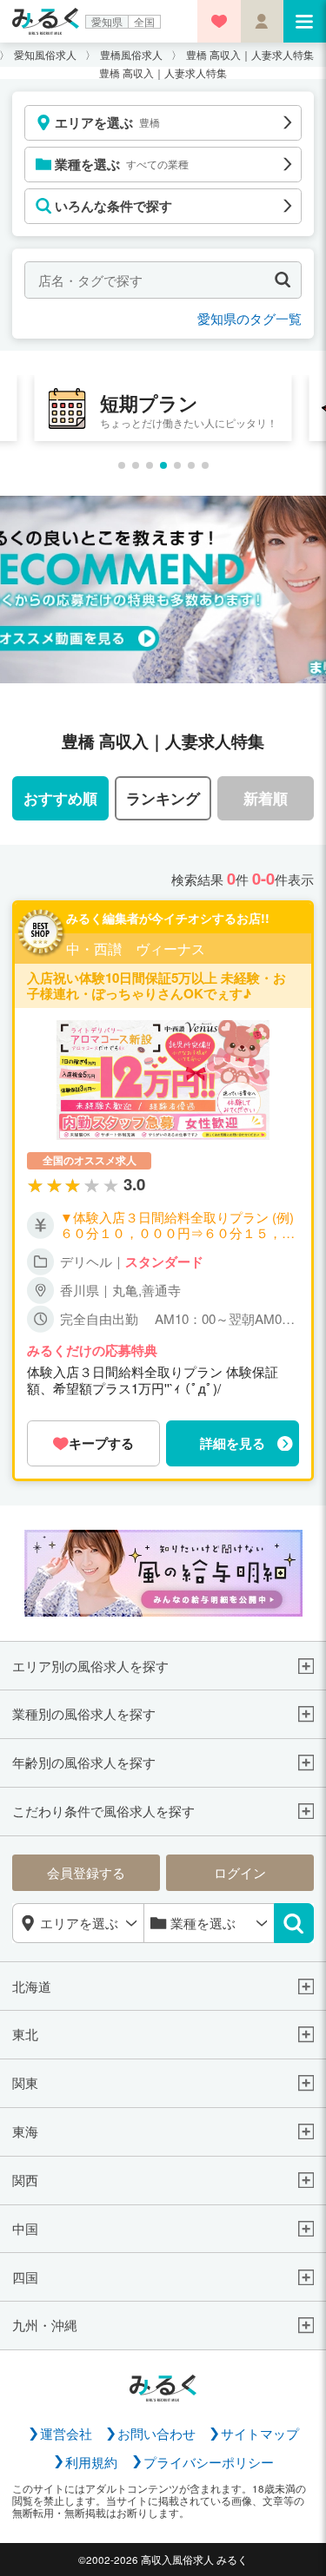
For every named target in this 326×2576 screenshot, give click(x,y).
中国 (25, 2229)
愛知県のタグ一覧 (249, 318)
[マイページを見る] (262, 21)
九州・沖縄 (45, 2325)
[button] (122, 465)
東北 (25, 2034)
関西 (25, 2180)
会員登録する (86, 1872)
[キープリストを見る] (219, 21)
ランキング (163, 798)
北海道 (32, 1986)
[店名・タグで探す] (283, 280)
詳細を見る (233, 1443)
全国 (144, 22)
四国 (25, 2277)
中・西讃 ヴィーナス (136, 949)
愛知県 (107, 22)
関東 (25, 2083)
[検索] (294, 1923)
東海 (25, 2131)
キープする (101, 1443)
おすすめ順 (60, 798)
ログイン (240, 1872)
